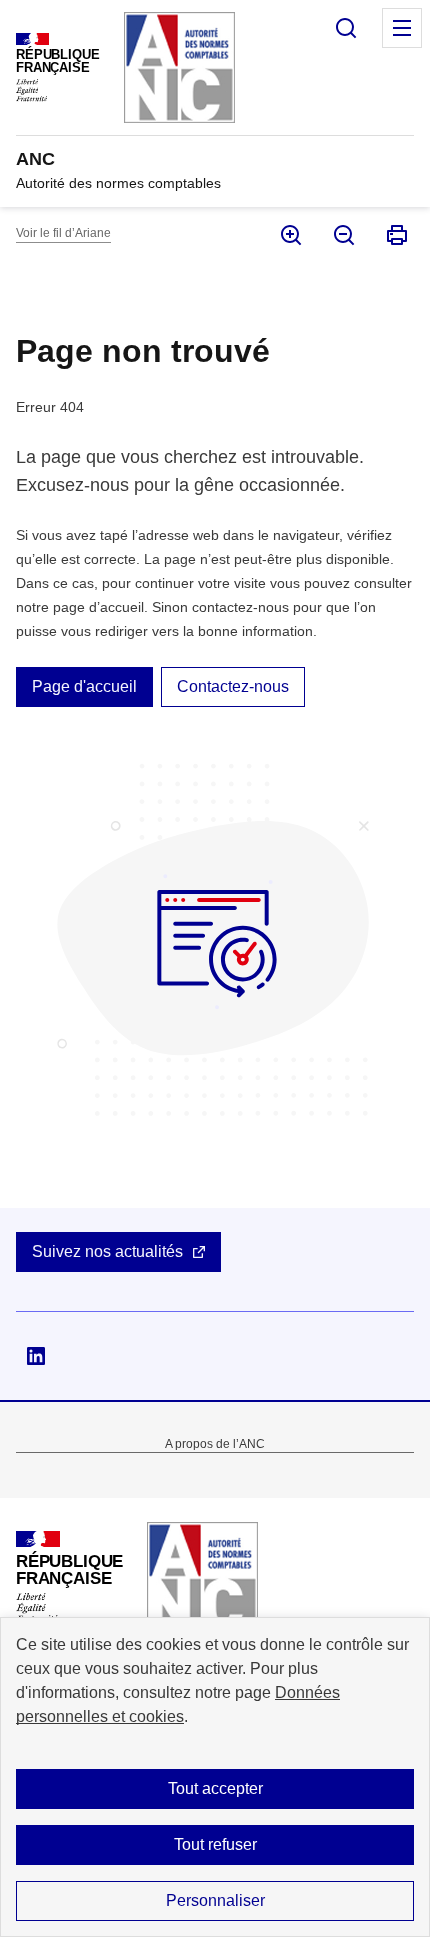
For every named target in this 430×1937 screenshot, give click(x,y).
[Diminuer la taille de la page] (342, 235)
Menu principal (402, 28)
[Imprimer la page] (395, 235)
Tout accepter (215, 1788)
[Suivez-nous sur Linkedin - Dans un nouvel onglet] (36, 1356)
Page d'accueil (84, 686)
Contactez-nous (233, 686)
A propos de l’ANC (215, 1444)
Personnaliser (215, 1900)
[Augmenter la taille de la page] (289, 235)
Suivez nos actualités (107, 1251)
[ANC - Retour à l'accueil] (202, 1577)
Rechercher (346, 28)
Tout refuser (215, 1844)
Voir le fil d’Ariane (63, 233)
